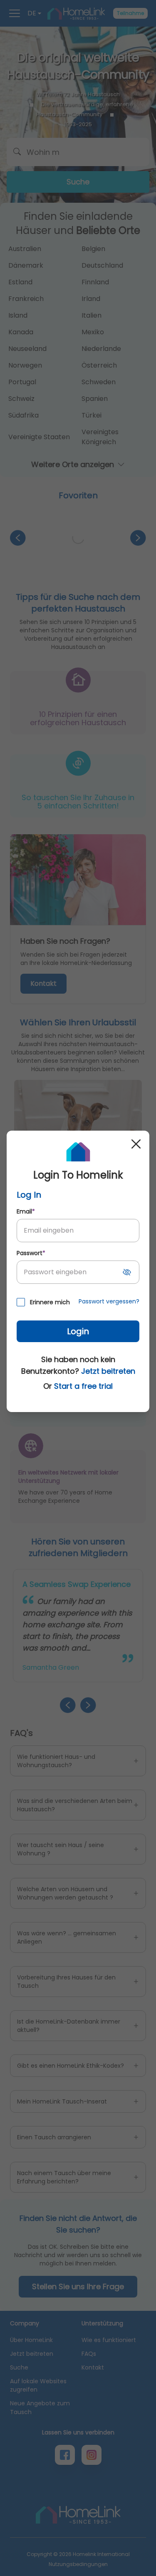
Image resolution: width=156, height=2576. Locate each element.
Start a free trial (83, 1386)
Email (26, 1211)
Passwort (31, 1253)
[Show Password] (127, 1272)
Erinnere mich (50, 1302)
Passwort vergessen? (109, 1301)
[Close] (136, 1144)
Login (78, 1331)
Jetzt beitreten (108, 1371)
